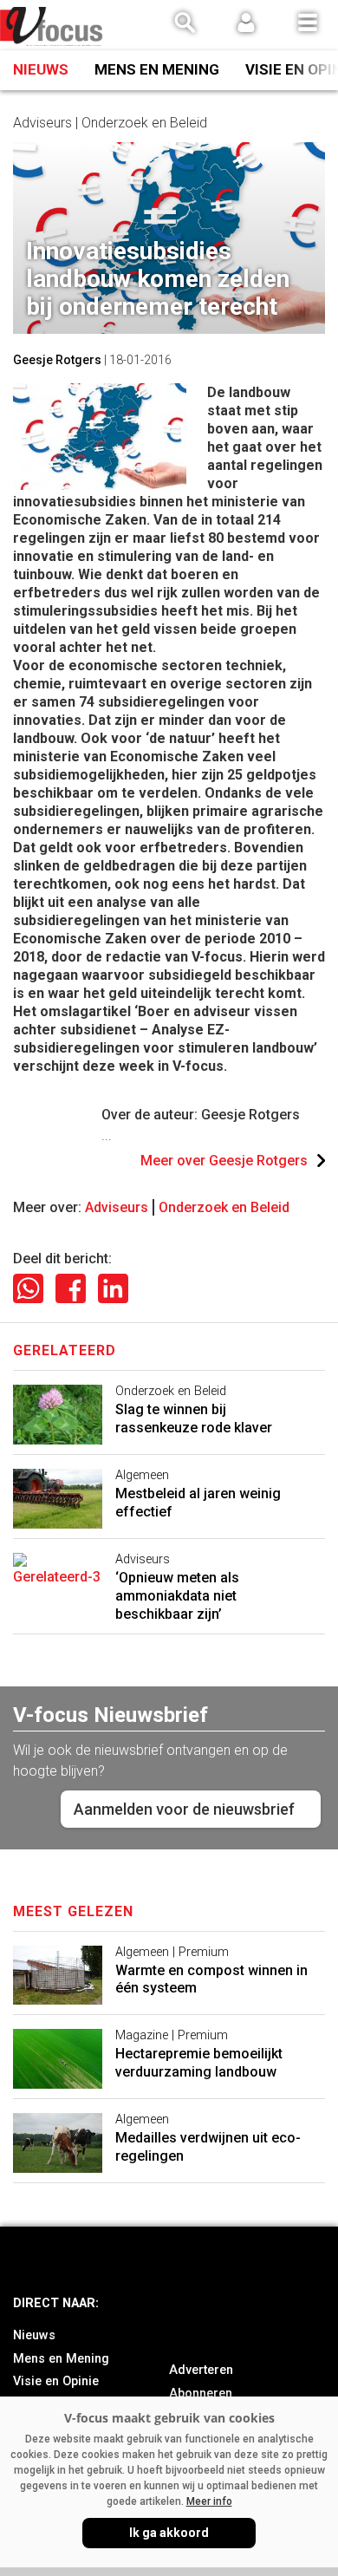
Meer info (209, 2501)
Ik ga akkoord (169, 2533)
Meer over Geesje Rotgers (224, 1161)
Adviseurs (117, 1207)
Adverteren (201, 2370)
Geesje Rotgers (57, 360)
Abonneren (201, 2393)
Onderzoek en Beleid (224, 1207)
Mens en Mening (157, 69)
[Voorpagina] (52, 26)
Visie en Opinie (56, 2381)
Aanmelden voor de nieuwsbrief (184, 1809)
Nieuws (41, 69)
